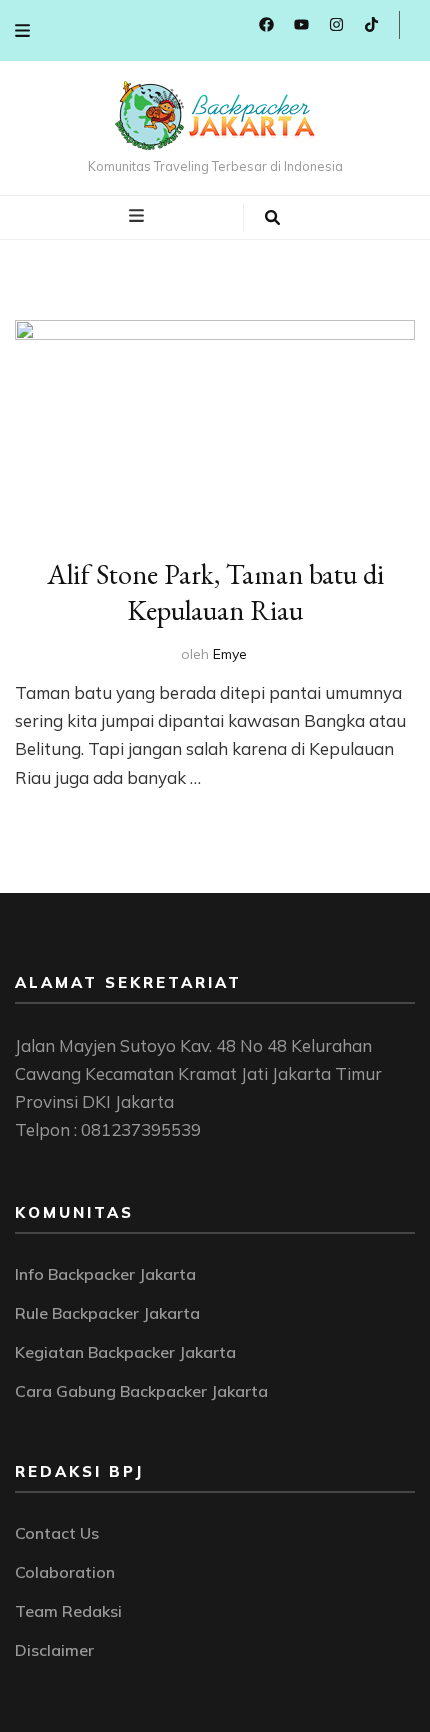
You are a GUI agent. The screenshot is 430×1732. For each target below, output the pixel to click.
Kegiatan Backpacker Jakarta (125, 1352)
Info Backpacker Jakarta (105, 1274)
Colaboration (65, 1572)
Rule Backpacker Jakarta (107, 1313)
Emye (230, 654)
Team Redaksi (68, 1611)
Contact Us (57, 1533)
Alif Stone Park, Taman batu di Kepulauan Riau (215, 592)
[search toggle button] (272, 218)
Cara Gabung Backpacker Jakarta (141, 1391)
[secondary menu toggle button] (22, 30)
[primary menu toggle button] (139, 216)
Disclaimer (54, 1650)
